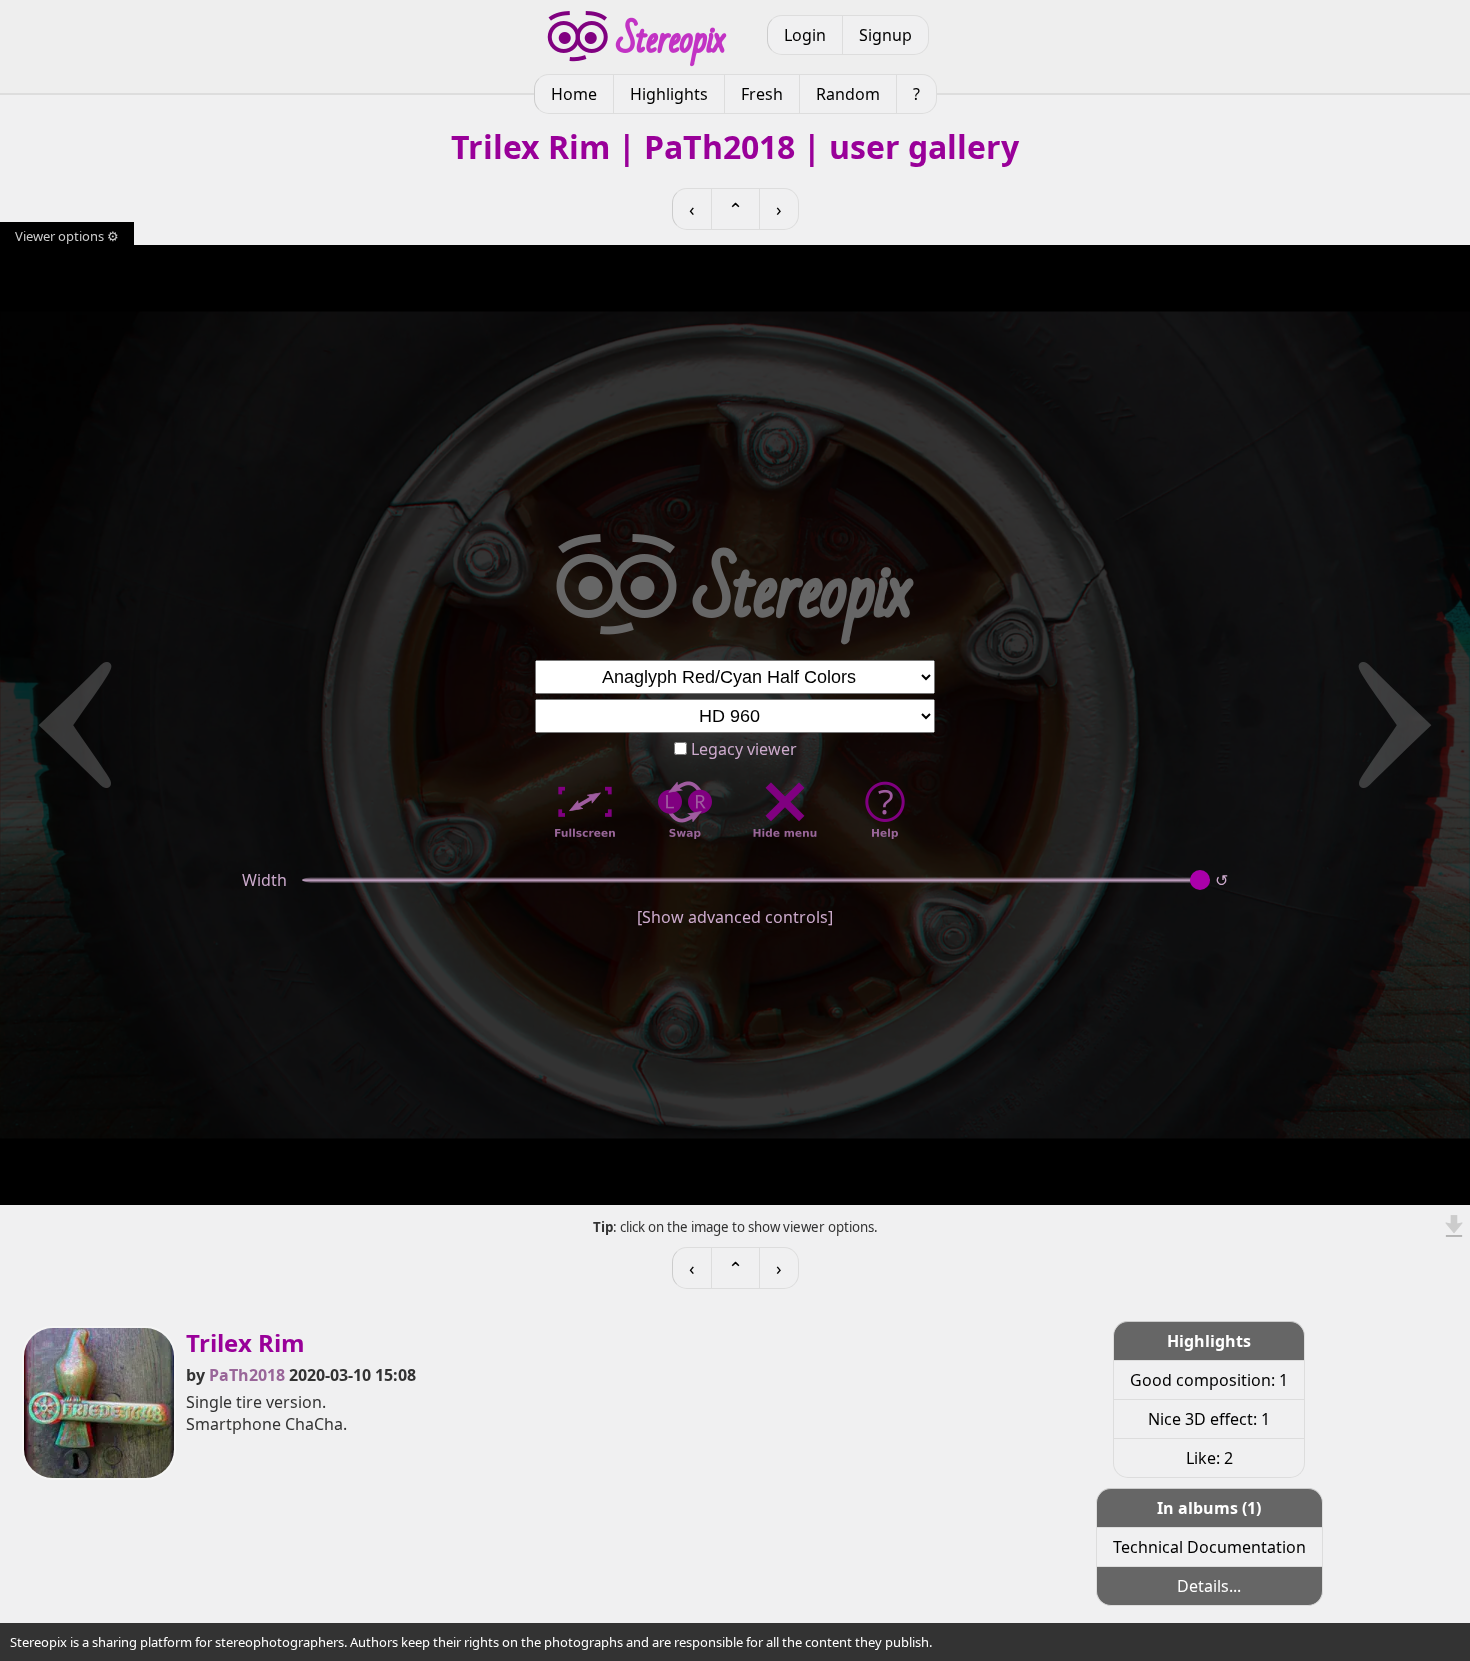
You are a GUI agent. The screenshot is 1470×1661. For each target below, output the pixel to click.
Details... (1209, 1586)
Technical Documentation (1209, 1547)
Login (805, 35)
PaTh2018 (247, 1375)
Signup (885, 35)
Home (574, 94)
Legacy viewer (742, 749)
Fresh (762, 94)
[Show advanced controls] (735, 917)
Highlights (669, 94)
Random (848, 94)
